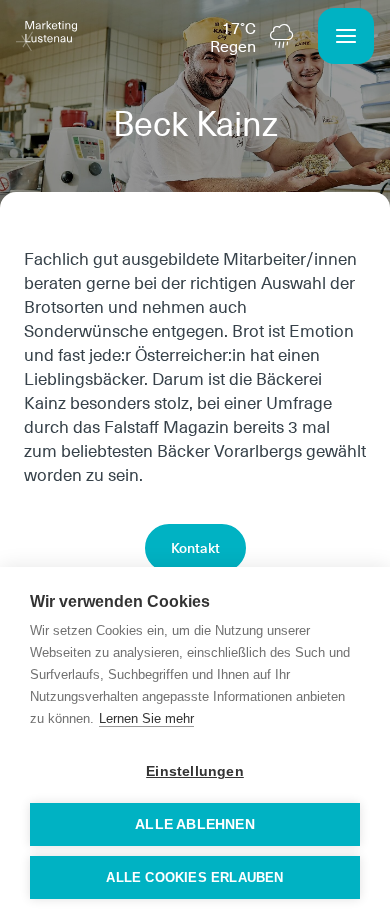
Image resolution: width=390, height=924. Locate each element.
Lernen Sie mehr (146, 718)
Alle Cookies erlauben (194, 877)
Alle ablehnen (195, 824)
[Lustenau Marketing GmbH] (46, 36)
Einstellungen (195, 771)
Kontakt (195, 548)
